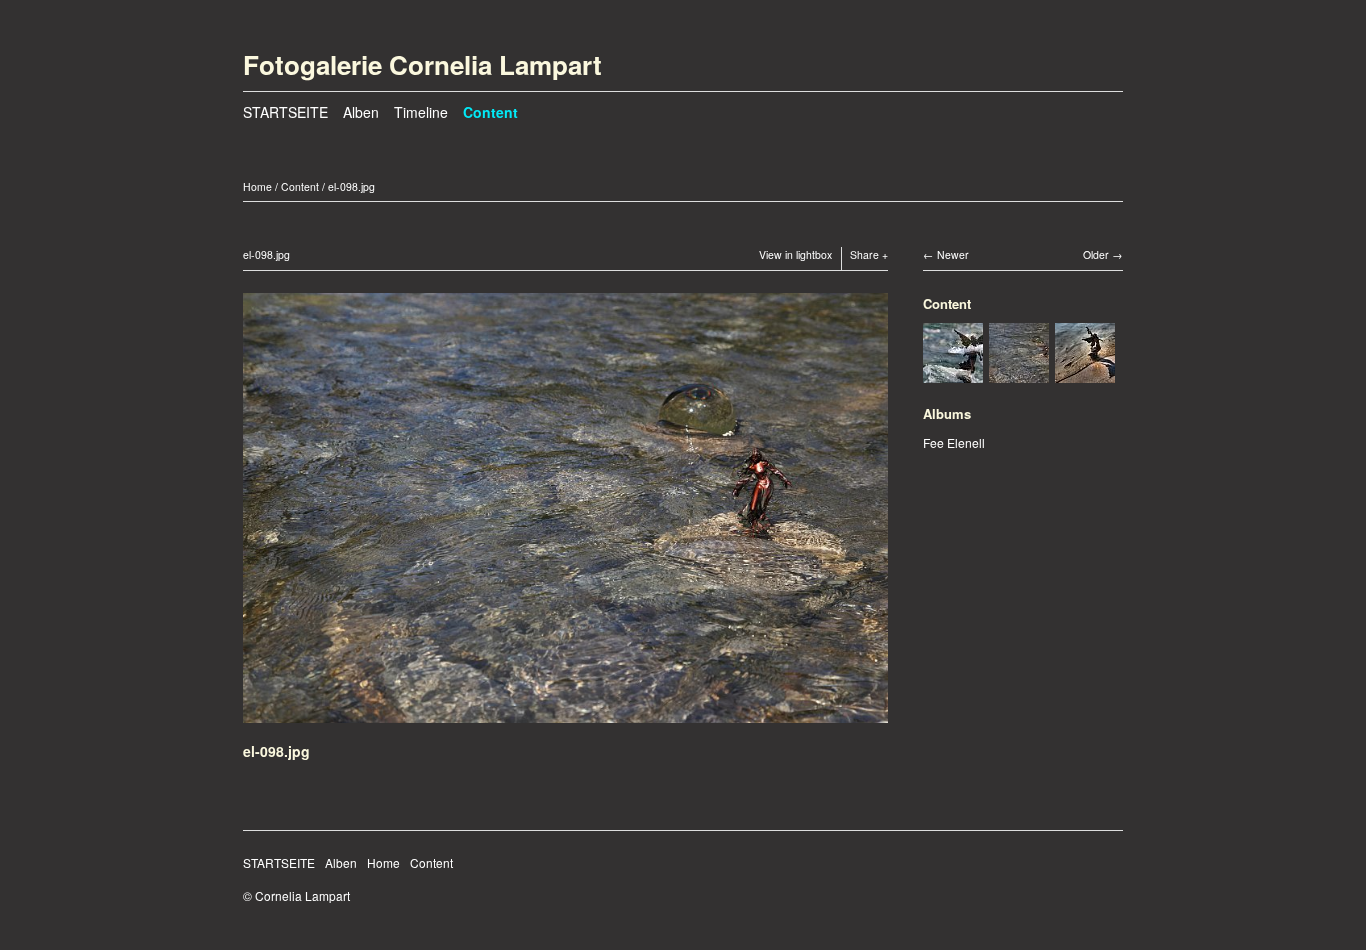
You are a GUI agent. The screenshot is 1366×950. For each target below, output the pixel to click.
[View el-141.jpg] (953, 372)
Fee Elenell (954, 442)
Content (490, 112)
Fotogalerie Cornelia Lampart (422, 64)
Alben (361, 112)
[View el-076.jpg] (1085, 372)
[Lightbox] (565, 726)
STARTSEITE (285, 112)
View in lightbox (795, 254)
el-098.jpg (351, 186)
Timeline (421, 112)
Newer (953, 254)
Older (1096, 254)
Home (257, 186)
